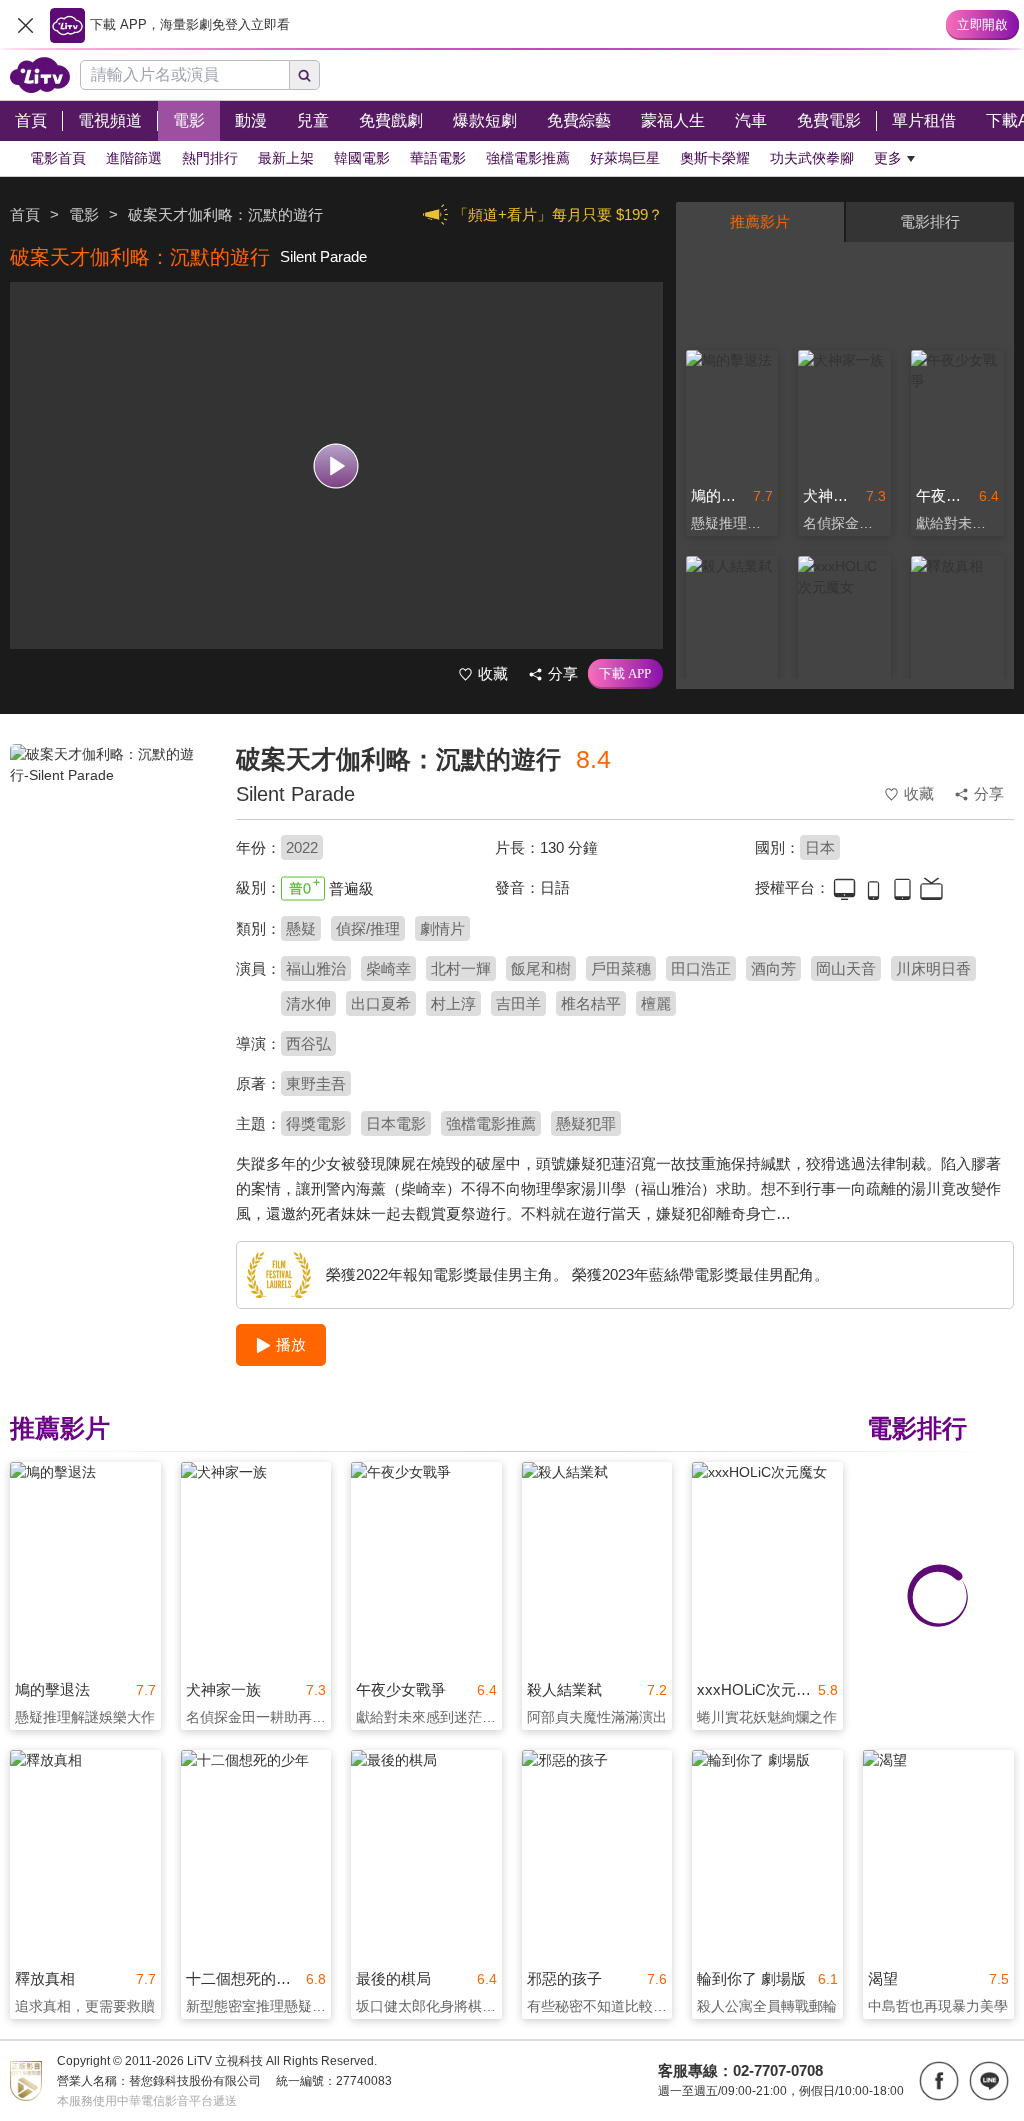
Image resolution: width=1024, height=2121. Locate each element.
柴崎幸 (388, 968)
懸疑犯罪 (586, 1123)
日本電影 (396, 1123)
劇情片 (442, 928)
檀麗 (656, 1003)
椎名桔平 (591, 1003)
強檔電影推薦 (491, 1123)
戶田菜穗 (621, 968)
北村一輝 (461, 968)
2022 (302, 847)
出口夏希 (381, 1003)
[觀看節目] (336, 465)
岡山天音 (846, 968)
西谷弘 (308, 1043)
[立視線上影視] (40, 75)
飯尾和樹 (541, 968)
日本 (820, 847)
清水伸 (308, 1003)
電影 (84, 214)
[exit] (25, 25)
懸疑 (301, 928)
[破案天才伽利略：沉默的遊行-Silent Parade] (110, 886)
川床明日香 (933, 968)
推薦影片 (760, 221)
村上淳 (453, 1003)
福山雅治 (316, 968)
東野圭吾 (316, 1083)
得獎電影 (316, 1123)
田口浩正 (701, 968)
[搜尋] (305, 75)
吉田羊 (518, 1003)
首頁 (25, 214)
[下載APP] (625, 674)
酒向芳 (773, 968)
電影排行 (930, 221)
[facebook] (939, 2081)
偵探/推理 (368, 928)
